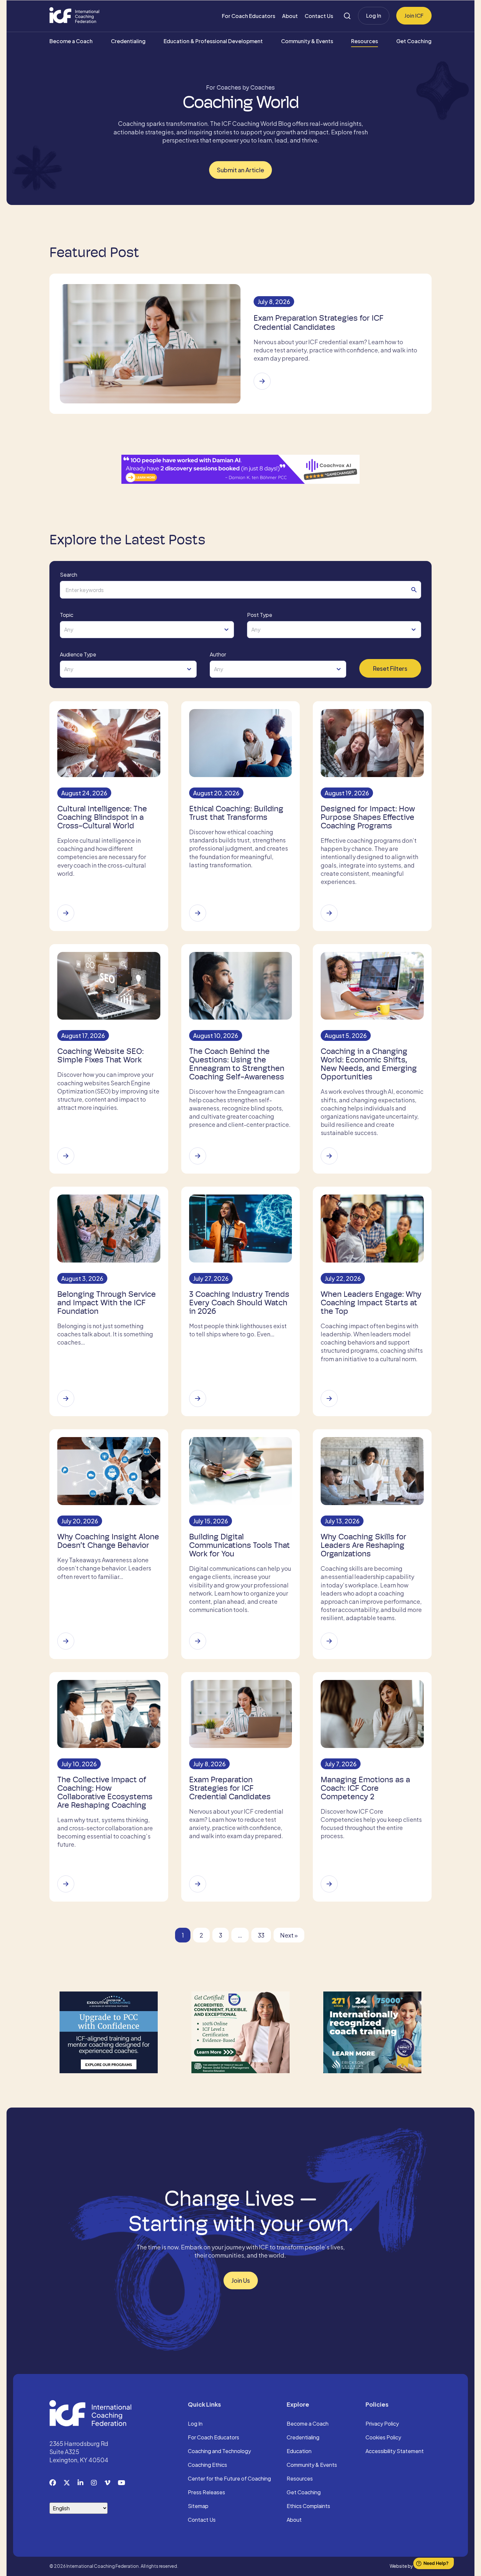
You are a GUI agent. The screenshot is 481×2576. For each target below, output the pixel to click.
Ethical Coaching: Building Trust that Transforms (236, 813)
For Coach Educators (249, 16)
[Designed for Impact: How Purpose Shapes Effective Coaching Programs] (329, 913)
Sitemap (198, 2506)
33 (261, 1935)
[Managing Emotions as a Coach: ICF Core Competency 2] (329, 1884)
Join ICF (414, 16)
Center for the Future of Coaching (229, 2479)
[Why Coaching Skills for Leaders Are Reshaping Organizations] (329, 1641)
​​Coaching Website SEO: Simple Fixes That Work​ (100, 1056)
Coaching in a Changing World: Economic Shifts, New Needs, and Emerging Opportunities (369, 1064)
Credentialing (128, 41)
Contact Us (319, 16)
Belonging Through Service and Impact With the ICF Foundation (107, 1303)
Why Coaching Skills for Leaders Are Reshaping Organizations (364, 1545)
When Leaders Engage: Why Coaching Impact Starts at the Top (371, 1303)
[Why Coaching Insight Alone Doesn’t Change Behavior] (66, 1641)
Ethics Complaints (308, 2506)
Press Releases (206, 2493)
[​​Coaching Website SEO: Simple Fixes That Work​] (66, 1156)
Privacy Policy (382, 2424)
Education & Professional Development (213, 41)
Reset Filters (390, 668)
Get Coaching (414, 41)
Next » (289, 1935)
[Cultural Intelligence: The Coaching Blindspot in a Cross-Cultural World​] (66, 913)
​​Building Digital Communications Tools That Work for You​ (240, 1545)
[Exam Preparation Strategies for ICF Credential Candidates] (262, 381)
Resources (365, 41)
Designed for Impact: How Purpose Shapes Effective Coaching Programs (368, 817)
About (290, 16)
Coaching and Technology (219, 2451)
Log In (374, 16)
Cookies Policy (383, 2438)
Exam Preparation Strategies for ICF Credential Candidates (319, 323)
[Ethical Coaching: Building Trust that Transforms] (198, 913)
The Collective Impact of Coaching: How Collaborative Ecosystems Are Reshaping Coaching (105, 1792)
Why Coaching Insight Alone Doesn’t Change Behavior (108, 1541)
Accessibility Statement (395, 2451)
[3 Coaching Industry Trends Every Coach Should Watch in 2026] (198, 1398)
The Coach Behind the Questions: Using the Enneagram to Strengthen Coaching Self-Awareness (237, 1064)
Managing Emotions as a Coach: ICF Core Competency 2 (365, 1788)
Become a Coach (71, 41)
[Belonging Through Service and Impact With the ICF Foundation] (66, 1398)
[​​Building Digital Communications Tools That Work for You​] (198, 1641)
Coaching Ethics (207, 2465)
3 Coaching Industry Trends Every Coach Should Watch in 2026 (239, 1303)
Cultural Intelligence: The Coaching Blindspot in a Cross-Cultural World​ (102, 817)
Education (299, 2451)
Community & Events (307, 41)
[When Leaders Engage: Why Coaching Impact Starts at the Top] (329, 1398)
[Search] (347, 16)
